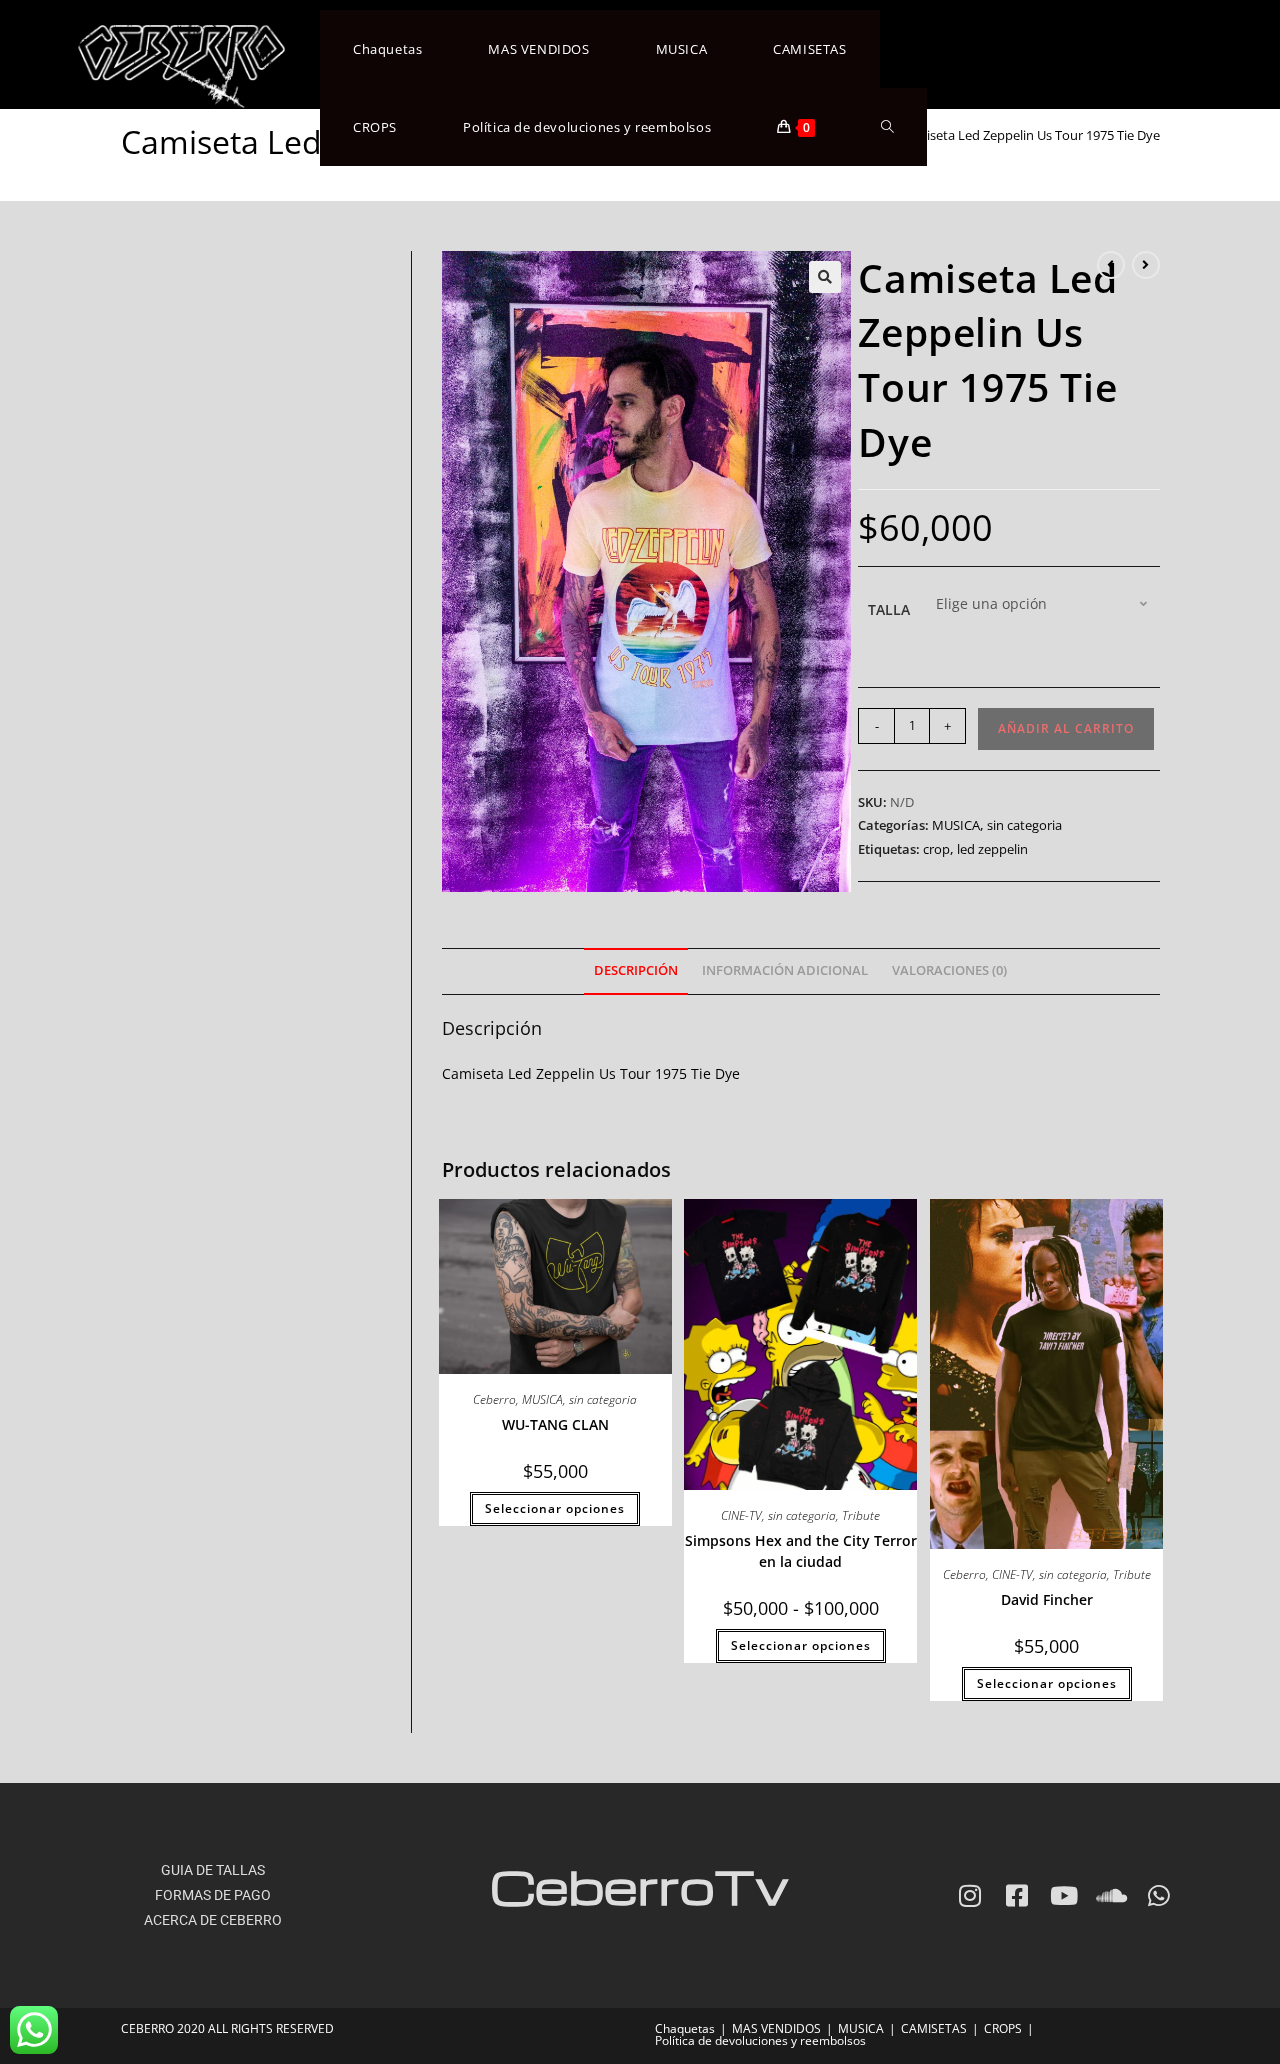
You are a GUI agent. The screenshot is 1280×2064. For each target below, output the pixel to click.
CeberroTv (639, 1885)
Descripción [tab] (636, 970)
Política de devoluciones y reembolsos (760, 2040)
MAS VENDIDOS (776, 2028)
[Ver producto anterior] (1111, 265)
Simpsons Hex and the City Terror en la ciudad (801, 1551)
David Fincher (1047, 1599)
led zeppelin (992, 849)
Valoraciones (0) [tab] (949, 970)
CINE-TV (741, 1515)
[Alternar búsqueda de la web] (887, 127)
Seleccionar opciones (555, 1508)
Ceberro (494, 1399)
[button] (825, 277)
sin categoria (1024, 825)
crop (936, 849)
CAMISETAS (934, 2028)
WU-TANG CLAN (555, 1424)
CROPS (1003, 2028)
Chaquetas (685, 2028)
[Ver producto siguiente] (1146, 265)
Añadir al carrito (1066, 728)
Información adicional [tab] (785, 970)
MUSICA (956, 825)
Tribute (861, 1515)
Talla (889, 609)
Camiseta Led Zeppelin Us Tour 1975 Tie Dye (1030, 135)
